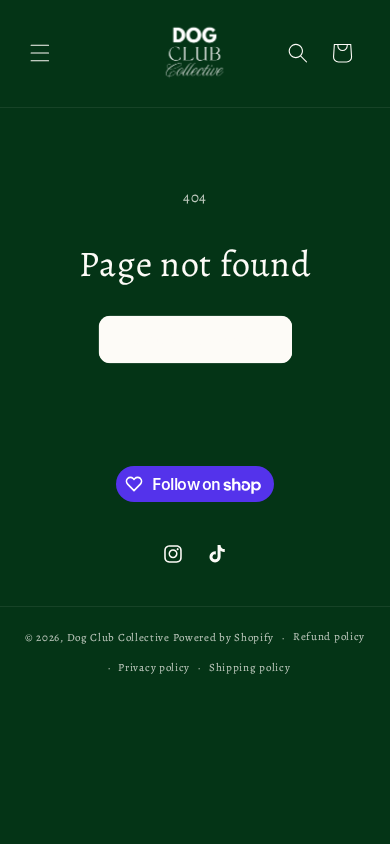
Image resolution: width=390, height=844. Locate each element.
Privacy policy (154, 667)
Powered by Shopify (224, 637)
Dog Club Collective (118, 637)
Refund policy (329, 636)
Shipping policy (250, 667)
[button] (40, 53)
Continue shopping (195, 339)
